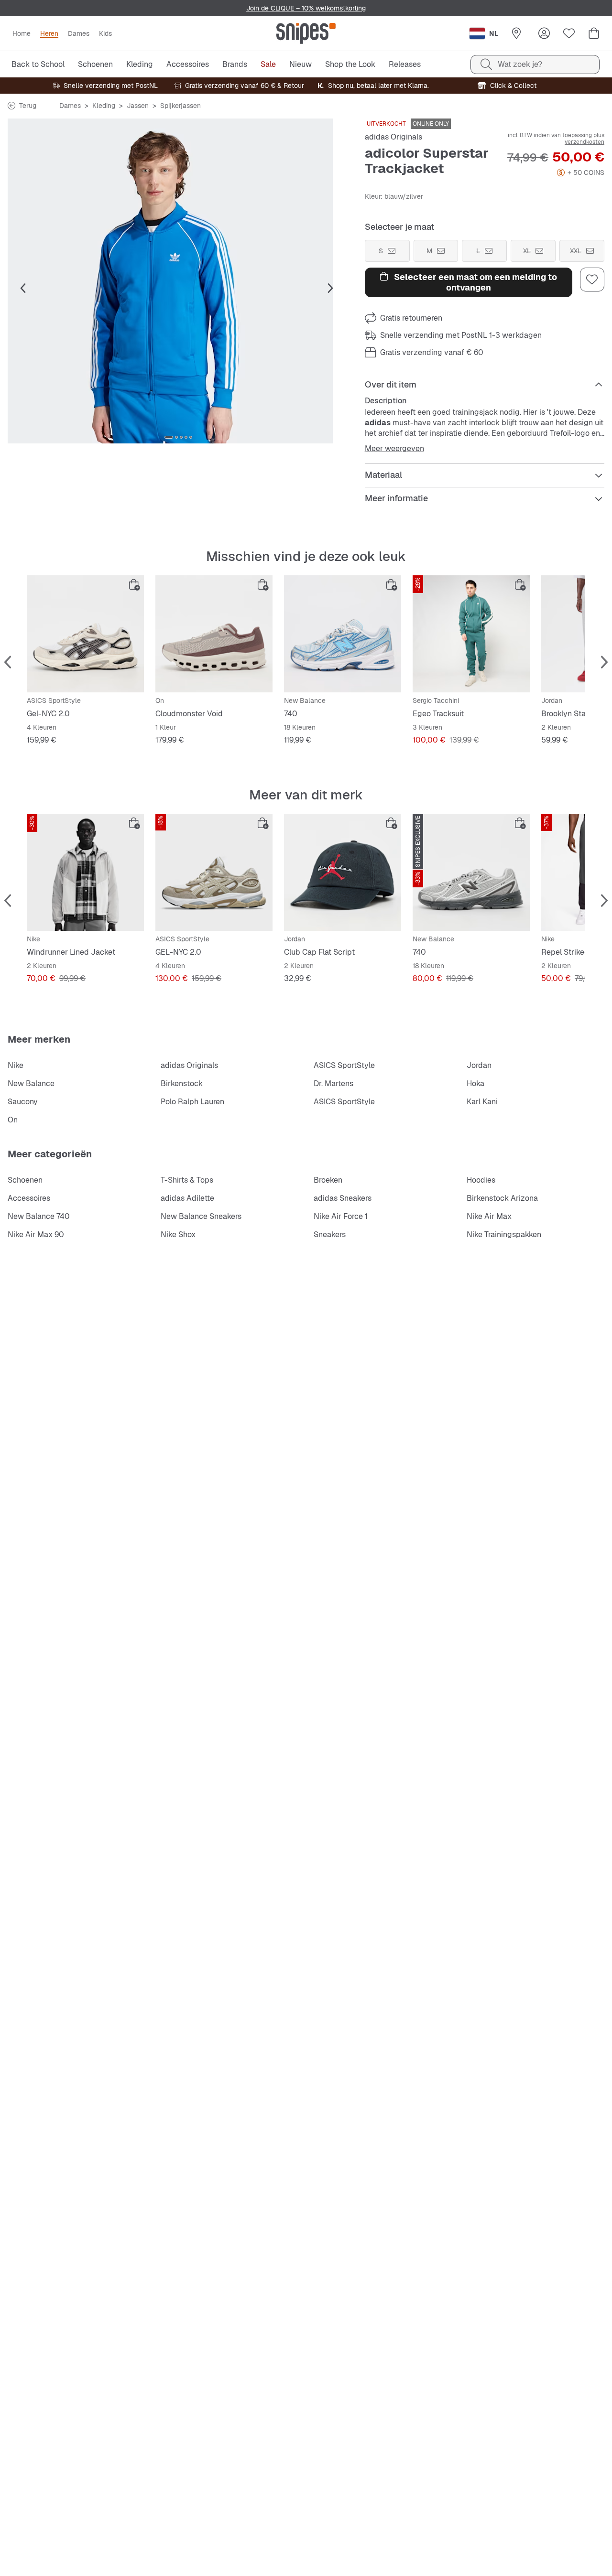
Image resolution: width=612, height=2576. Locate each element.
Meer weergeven (394, 449)
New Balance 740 (39, 1216)
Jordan (479, 1065)
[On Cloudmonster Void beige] (214, 634)
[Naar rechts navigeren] (330, 289)
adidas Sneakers (343, 1198)
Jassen (138, 106)
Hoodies (481, 1180)
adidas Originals (393, 137)
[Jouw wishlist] (569, 33)
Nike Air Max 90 (36, 1234)
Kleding (104, 106)
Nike (16, 1065)
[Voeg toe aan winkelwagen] (134, 585)
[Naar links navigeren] (23, 289)
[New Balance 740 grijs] (471, 872)
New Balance (31, 1083)
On (13, 1120)
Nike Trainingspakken (504, 1234)
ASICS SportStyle (344, 1065)
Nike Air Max (489, 1216)
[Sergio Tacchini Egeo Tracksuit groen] (471, 634)
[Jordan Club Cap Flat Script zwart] (343, 872)
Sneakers (330, 1234)
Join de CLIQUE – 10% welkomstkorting (306, 8)
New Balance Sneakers (201, 1216)
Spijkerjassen (180, 106)
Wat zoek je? (520, 64)
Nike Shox (178, 1234)
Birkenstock (182, 1083)
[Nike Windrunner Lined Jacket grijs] (85, 872)
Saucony (23, 1102)
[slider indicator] (169, 437)
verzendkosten (585, 142)
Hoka (475, 1083)
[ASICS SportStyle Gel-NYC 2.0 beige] (85, 634)
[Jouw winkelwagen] (594, 33)
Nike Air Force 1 (341, 1216)
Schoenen (25, 1180)
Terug (28, 106)
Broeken (328, 1180)
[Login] (544, 33)
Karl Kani (482, 1102)
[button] (179, 281)
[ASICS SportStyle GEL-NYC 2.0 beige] (214, 872)
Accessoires (29, 1198)
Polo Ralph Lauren (192, 1102)
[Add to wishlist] (592, 280)
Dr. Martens (333, 1083)
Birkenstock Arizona (502, 1198)
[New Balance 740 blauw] (343, 634)
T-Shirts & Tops (187, 1180)
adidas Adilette (187, 1198)
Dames (70, 106)
